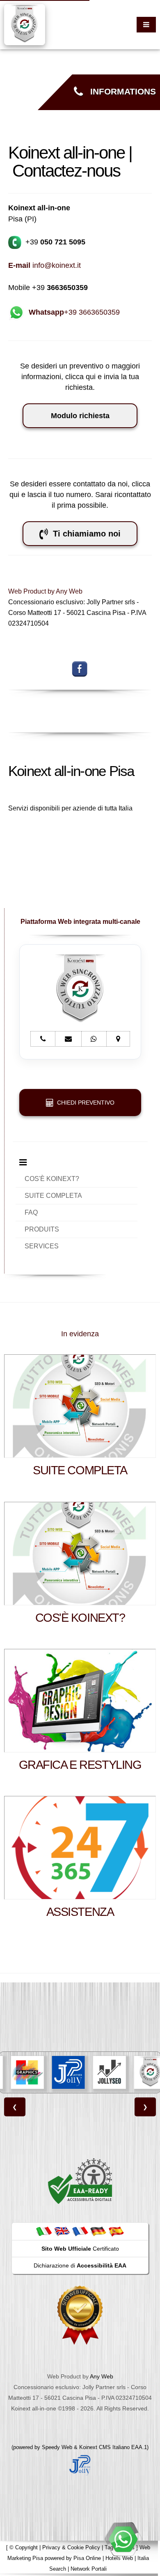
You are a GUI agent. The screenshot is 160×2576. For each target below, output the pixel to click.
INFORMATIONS (119, 92)
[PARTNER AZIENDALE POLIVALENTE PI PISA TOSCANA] (38, 2072)
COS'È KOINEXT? (52, 1179)
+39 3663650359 (74, 312)
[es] (116, 2231)
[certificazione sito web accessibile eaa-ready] (80, 2181)
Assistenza (80, 1912)
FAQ (31, 1212)
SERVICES (42, 1246)
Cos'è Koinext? (80, 1618)
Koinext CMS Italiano (105, 2447)
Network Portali (89, 2569)
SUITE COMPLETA (53, 1196)
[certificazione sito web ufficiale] (80, 2314)
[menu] (146, 25)
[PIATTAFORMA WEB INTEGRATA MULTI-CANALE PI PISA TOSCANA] (120, 2072)
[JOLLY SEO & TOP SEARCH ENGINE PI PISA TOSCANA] (79, 2072)
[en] (62, 2231)
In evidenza (80, 1334)
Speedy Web (57, 2447)
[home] (25, 24)
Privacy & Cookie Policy (71, 2547)
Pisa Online (87, 2558)
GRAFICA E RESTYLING (80, 1765)
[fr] (80, 2231)
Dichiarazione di (80, 2265)
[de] (98, 2231)
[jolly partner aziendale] (80, 2464)
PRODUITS (42, 1229)
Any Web (69, 591)
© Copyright (24, 2547)
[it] (44, 2231)
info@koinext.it (45, 265)
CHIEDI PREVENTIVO (84, 1103)
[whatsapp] (123, 2539)
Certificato (80, 2249)
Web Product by (32, 591)
